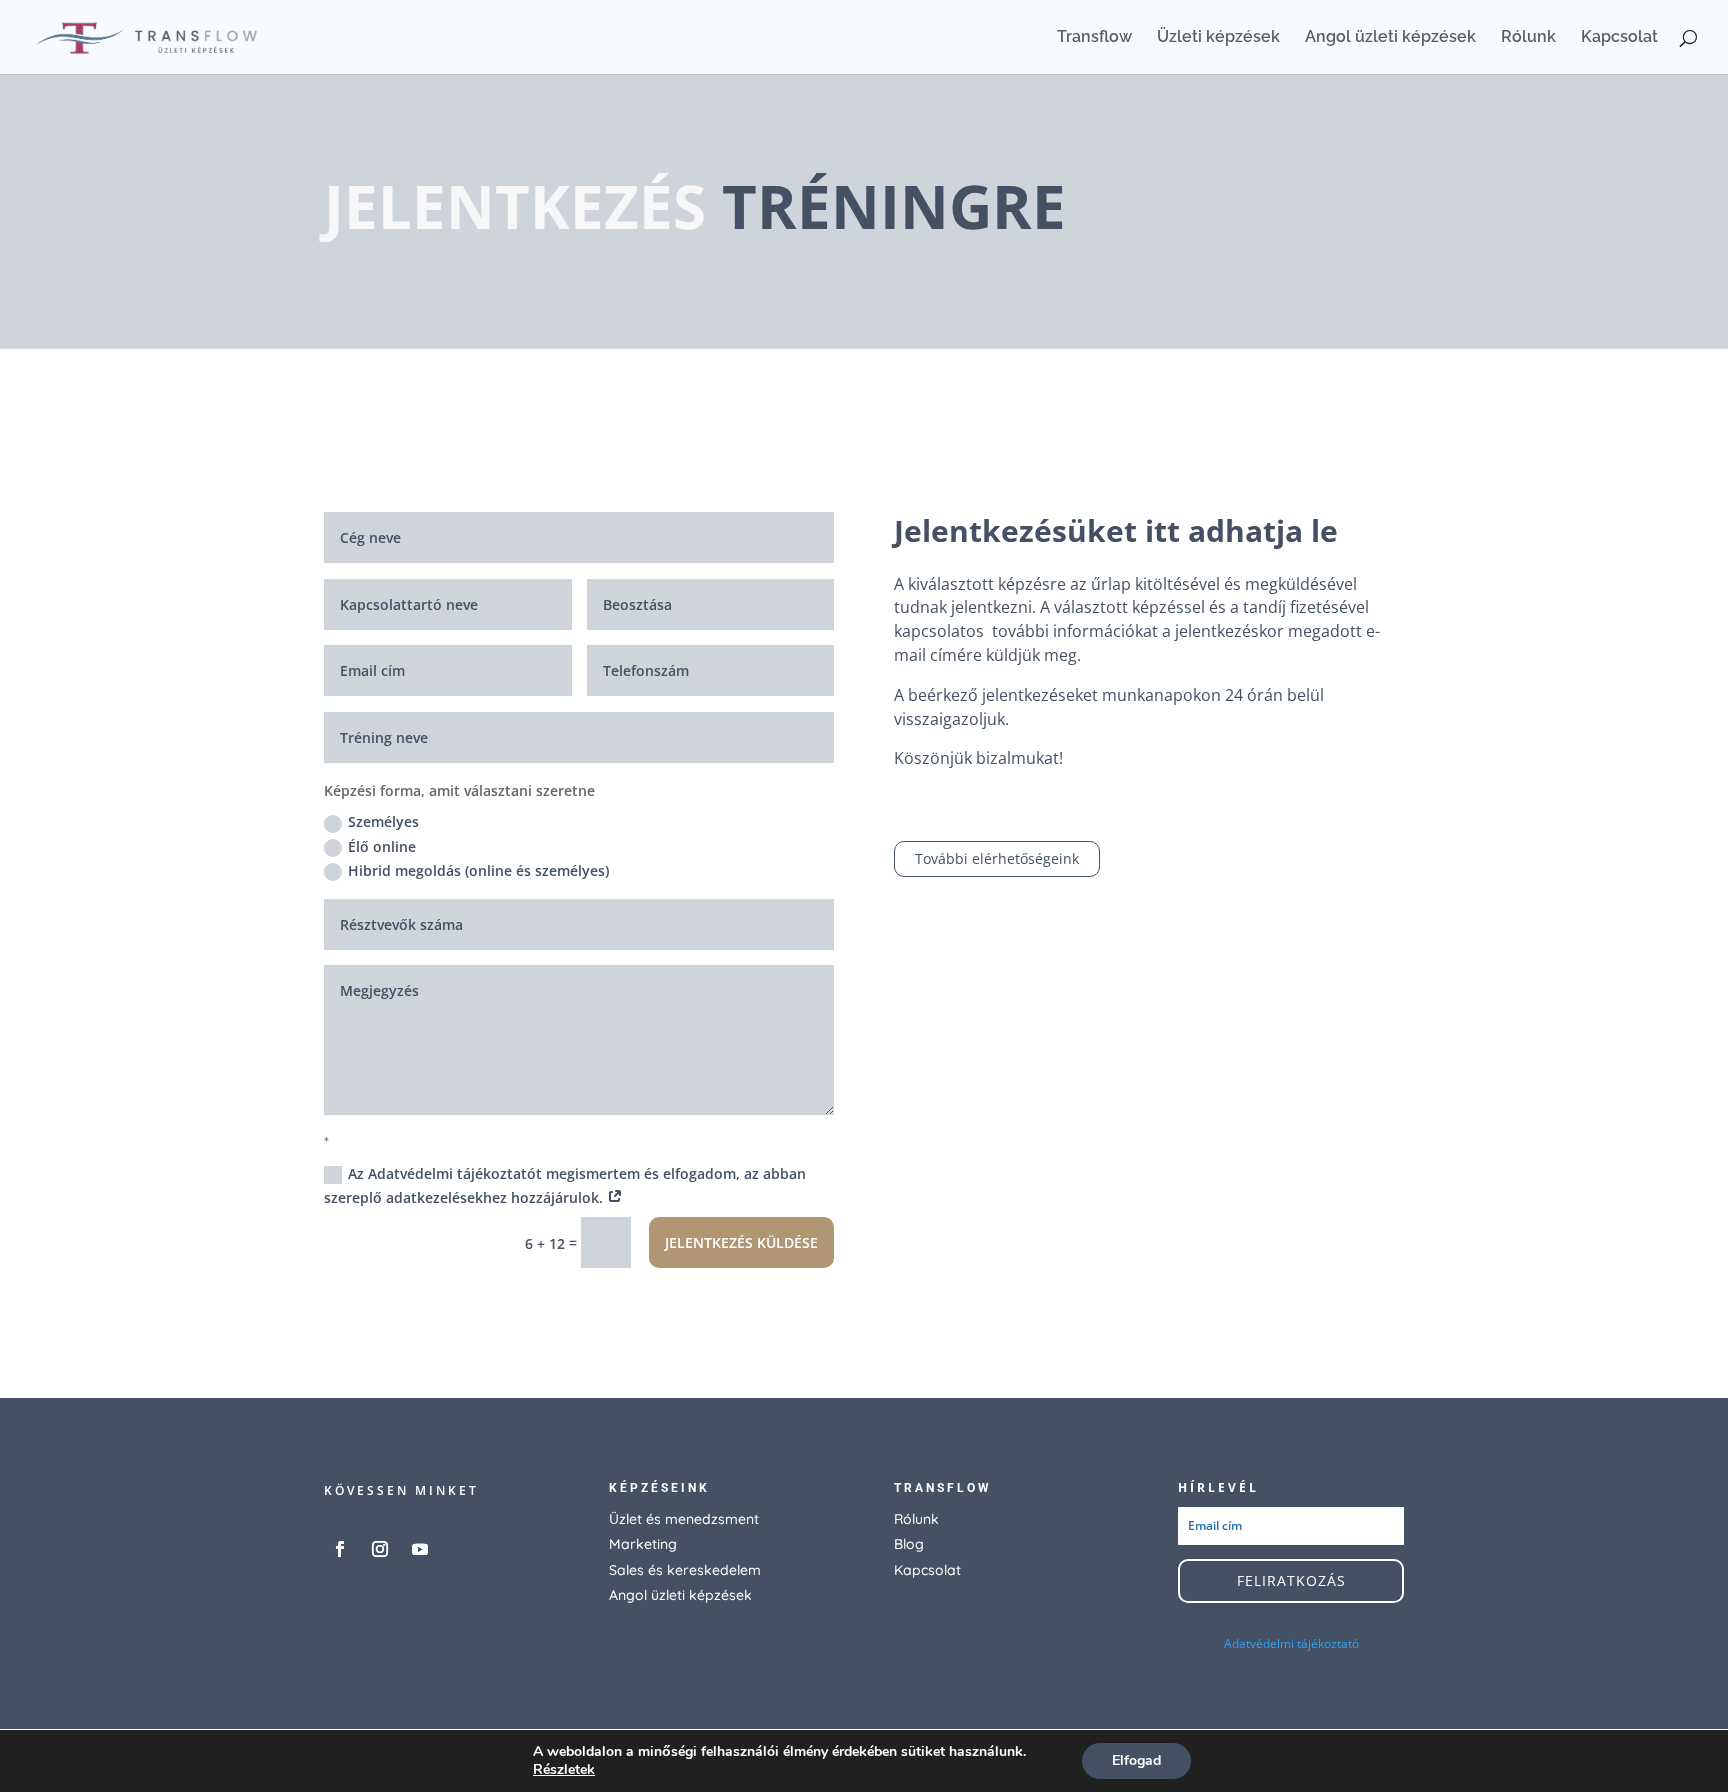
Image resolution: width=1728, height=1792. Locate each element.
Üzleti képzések (1218, 38)
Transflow (1094, 38)
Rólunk (1528, 38)
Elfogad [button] (1136, 1760)
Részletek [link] (564, 1769)
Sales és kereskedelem (685, 1570)
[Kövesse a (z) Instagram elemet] (380, 1549)
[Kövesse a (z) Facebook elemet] (340, 1549)
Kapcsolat (1619, 38)
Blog (909, 1544)
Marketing (643, 1544)
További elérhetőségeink (997, 858)
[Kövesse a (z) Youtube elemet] (420, 1549)
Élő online (382, 846)
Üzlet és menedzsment (684, 1519)
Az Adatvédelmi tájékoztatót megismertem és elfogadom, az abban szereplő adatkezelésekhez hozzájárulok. (565, 1185)
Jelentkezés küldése (741, 1242)
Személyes (383, 821)
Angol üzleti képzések (1390, 38)
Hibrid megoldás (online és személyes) (478, 870)
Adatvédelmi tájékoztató (1291, 1643)
